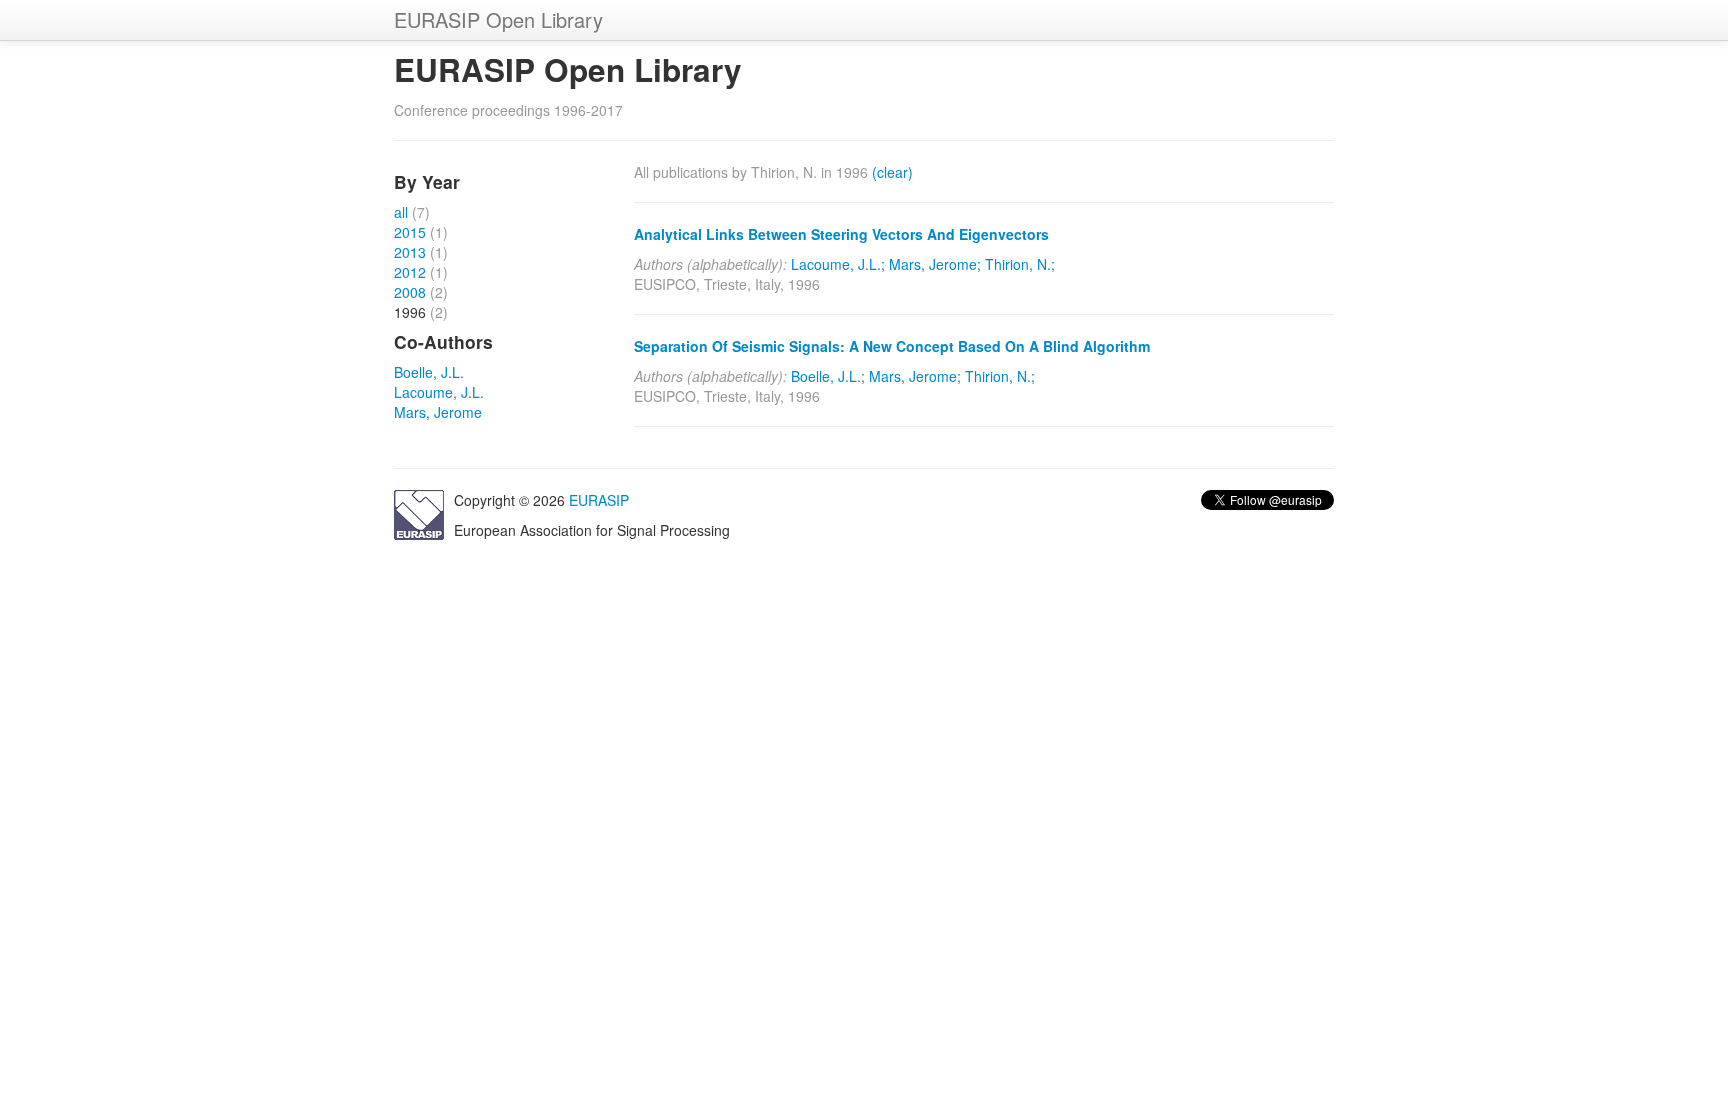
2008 (410, 292)
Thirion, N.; (1020, 264)
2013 (410, 252)
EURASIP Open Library (498, 19)
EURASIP (599, 500)
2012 (410, 272)
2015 (410, 232)
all (401, 212)
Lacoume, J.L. (439, 392)
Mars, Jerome (438, 412)
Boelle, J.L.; (828, 376)
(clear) (892, 172)
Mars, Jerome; (935, 264)
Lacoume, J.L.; (838, 264)
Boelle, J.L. (429, 372)
